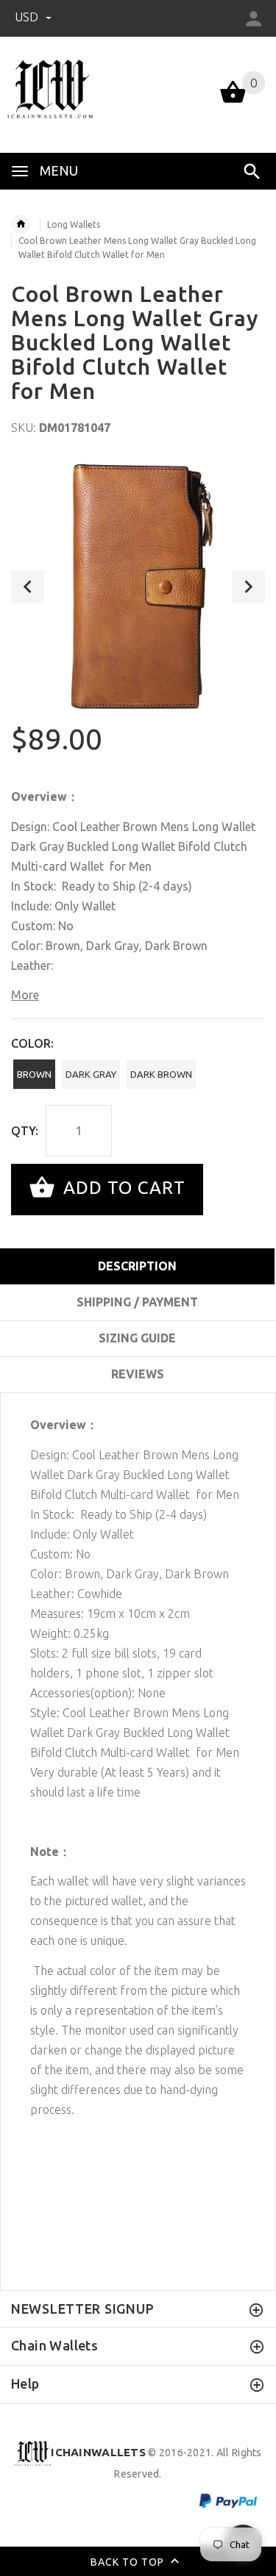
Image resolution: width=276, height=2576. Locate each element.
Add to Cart (122, 1188)
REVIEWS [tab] (138, 1374)
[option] (138, 587)
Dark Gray (91, 1074)
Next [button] (248, 587)
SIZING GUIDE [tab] (137, 1338)
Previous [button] (28, 587)
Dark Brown (161, 1074)
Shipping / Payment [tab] (137, 1302)
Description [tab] (137, 1266)
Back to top (129, 2561)
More (25, 995)
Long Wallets (74, 224)
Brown (34, 1074)
